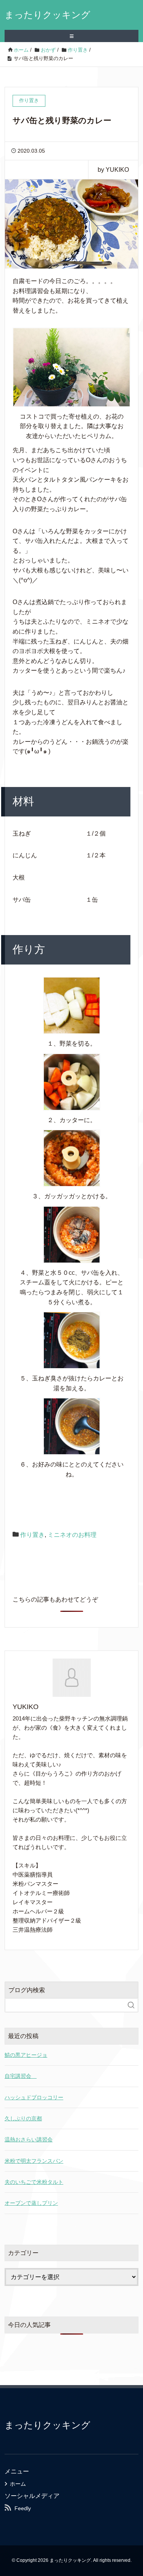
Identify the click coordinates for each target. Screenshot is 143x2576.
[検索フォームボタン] (131, 2005)
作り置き (32, 1535)
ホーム (18, 2484)
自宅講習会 (21, 2076)
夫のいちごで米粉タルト (34, 2182)
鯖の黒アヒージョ (26, 2055)
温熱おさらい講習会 (29, 2139)
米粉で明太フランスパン (34, 2161)
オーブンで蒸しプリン (31, 2203)
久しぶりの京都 (23, 2118)
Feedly (23, 2508)
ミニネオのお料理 (72, 1535)
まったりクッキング (47, 15)
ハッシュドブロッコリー (34, 2097)
